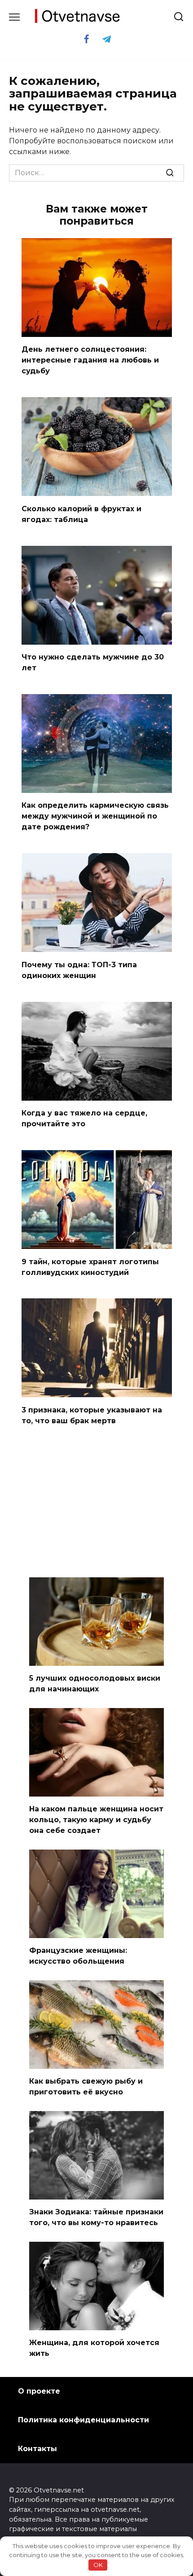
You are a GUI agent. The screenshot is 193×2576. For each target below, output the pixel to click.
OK (98, 2565)
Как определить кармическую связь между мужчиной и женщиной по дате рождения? (95, 816)
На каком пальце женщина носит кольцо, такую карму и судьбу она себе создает (96, 1820)
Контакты (37, 2449)
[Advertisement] (96, 1503)
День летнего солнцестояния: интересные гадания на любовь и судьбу (90, 360)
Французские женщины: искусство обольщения (78, 1956)
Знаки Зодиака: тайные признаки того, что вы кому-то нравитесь (96, 2217)
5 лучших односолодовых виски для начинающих (95, 1684)
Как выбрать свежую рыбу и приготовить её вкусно (86, 2087)
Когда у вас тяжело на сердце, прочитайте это (84, 1118)
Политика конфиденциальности (83, 2420)
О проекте (39, 2391)
